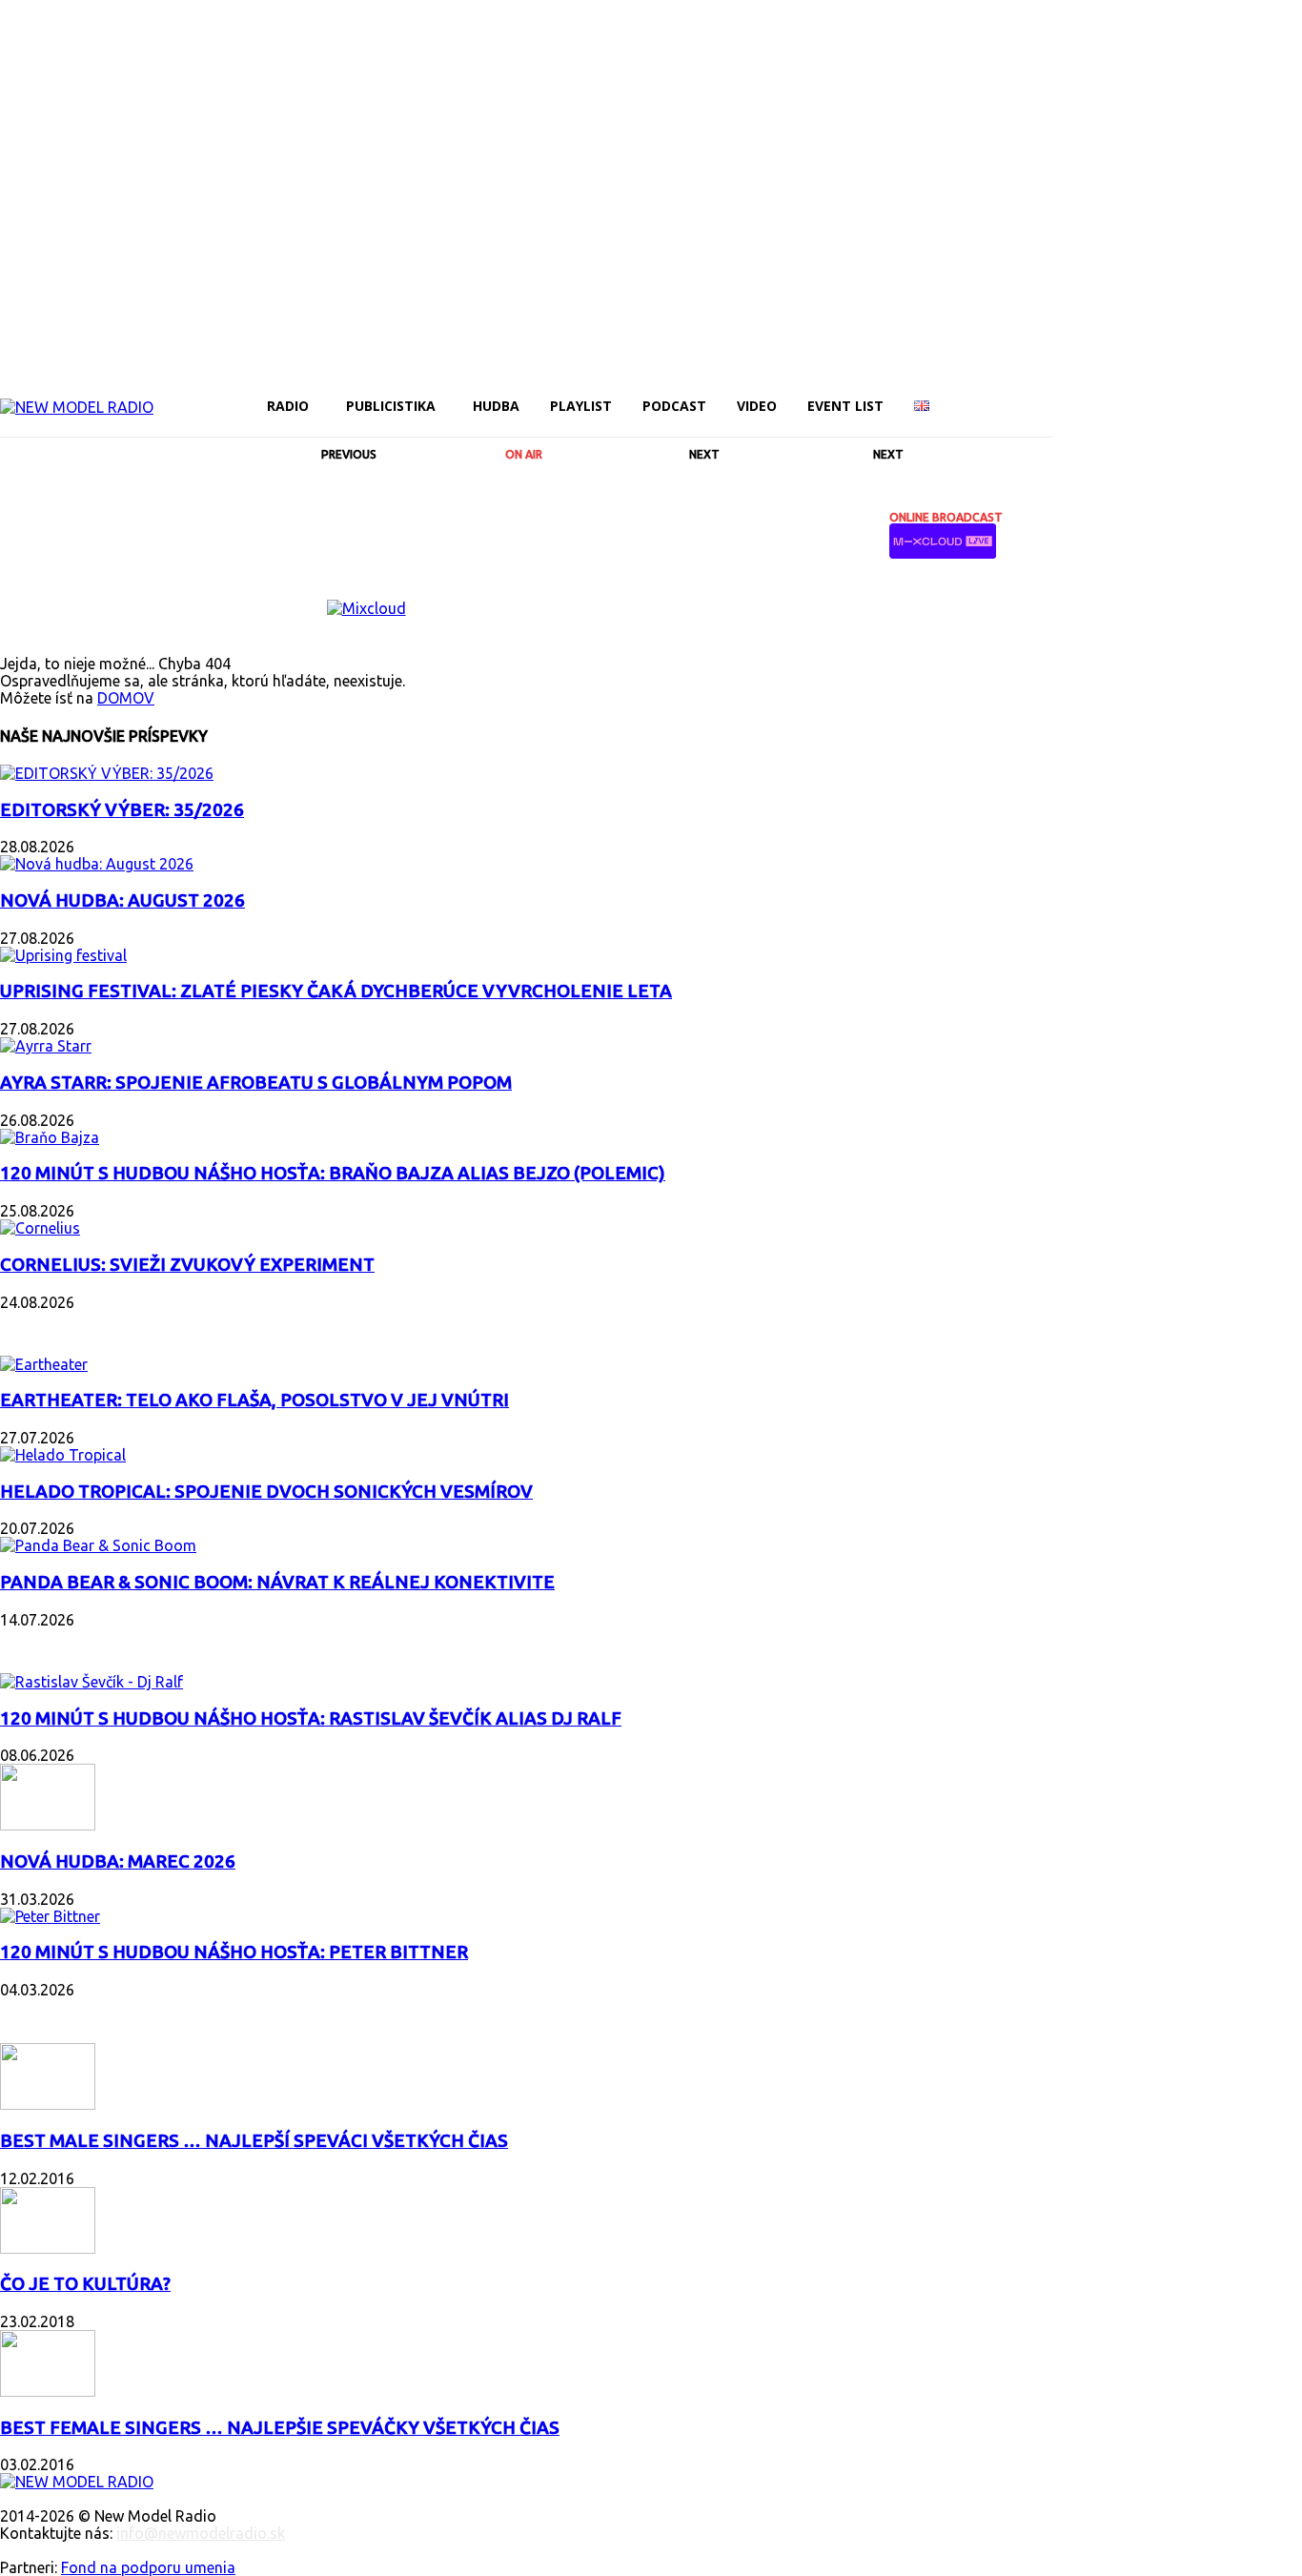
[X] (1226, 393)
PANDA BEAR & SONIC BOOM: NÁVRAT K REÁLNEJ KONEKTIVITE (277, 1582)
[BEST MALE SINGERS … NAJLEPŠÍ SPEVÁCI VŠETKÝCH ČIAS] (48, 2104)
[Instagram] (1096, 393)
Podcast (38, 1643)
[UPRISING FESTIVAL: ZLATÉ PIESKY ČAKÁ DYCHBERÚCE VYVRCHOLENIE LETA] (63, 955)
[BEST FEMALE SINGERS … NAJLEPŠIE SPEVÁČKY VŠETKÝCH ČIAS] (48, 2391)
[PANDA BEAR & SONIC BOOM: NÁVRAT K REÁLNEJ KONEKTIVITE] (98, 1545)
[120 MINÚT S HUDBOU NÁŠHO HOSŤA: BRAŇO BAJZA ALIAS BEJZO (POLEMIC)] (50, 1137)
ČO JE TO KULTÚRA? (85, 2284)
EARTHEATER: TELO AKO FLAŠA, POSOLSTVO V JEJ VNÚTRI (254, 1400)
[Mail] (1129, 393)
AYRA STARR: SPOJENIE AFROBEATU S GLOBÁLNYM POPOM (256, 1083)
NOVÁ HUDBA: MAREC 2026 (118, 1861)
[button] (1029, 405)
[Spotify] (1193, 393)
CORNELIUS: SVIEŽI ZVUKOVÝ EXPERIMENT (187, 1265)
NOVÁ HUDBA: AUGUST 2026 (122, 900)
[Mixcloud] (1291, 393)
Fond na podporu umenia (148, 2567)
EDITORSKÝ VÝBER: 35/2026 (122, 810)
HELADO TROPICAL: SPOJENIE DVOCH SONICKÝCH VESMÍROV (266, 1492)
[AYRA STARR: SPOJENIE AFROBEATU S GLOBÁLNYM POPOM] (46, 1046)
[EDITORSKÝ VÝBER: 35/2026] (107, 773)
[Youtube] (1258, 393)
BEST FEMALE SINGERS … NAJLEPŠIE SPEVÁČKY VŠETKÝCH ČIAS (280, 2428)
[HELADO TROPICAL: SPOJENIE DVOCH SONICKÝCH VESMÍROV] (63, 1455)
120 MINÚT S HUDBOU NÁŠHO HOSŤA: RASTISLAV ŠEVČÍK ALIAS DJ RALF (311, 1718)
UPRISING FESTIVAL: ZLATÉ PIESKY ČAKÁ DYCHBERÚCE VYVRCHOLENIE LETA (336, 991)
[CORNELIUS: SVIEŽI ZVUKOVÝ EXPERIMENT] (40, 1228)
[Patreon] (1161, 393)
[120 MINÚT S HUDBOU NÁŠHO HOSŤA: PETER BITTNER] (50, 1916)
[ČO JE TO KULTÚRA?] (48, 2248)
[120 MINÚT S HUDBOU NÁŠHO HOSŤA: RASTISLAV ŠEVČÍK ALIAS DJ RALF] (92, 1682)
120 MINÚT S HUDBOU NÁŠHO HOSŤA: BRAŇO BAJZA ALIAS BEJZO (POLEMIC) (333, 1173)
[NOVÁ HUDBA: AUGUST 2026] (97, 864)
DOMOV (126, 698)
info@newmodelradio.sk (201, 2533)
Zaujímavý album (75, 1326)
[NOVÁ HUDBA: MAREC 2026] (48, 1825)
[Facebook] (1064, 393)
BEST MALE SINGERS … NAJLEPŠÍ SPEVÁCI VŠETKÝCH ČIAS (254, 2141)
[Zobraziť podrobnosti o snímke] (366, 608)
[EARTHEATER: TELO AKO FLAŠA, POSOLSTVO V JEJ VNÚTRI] (44, 1364)
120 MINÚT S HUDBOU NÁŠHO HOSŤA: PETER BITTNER (234, 1952)
